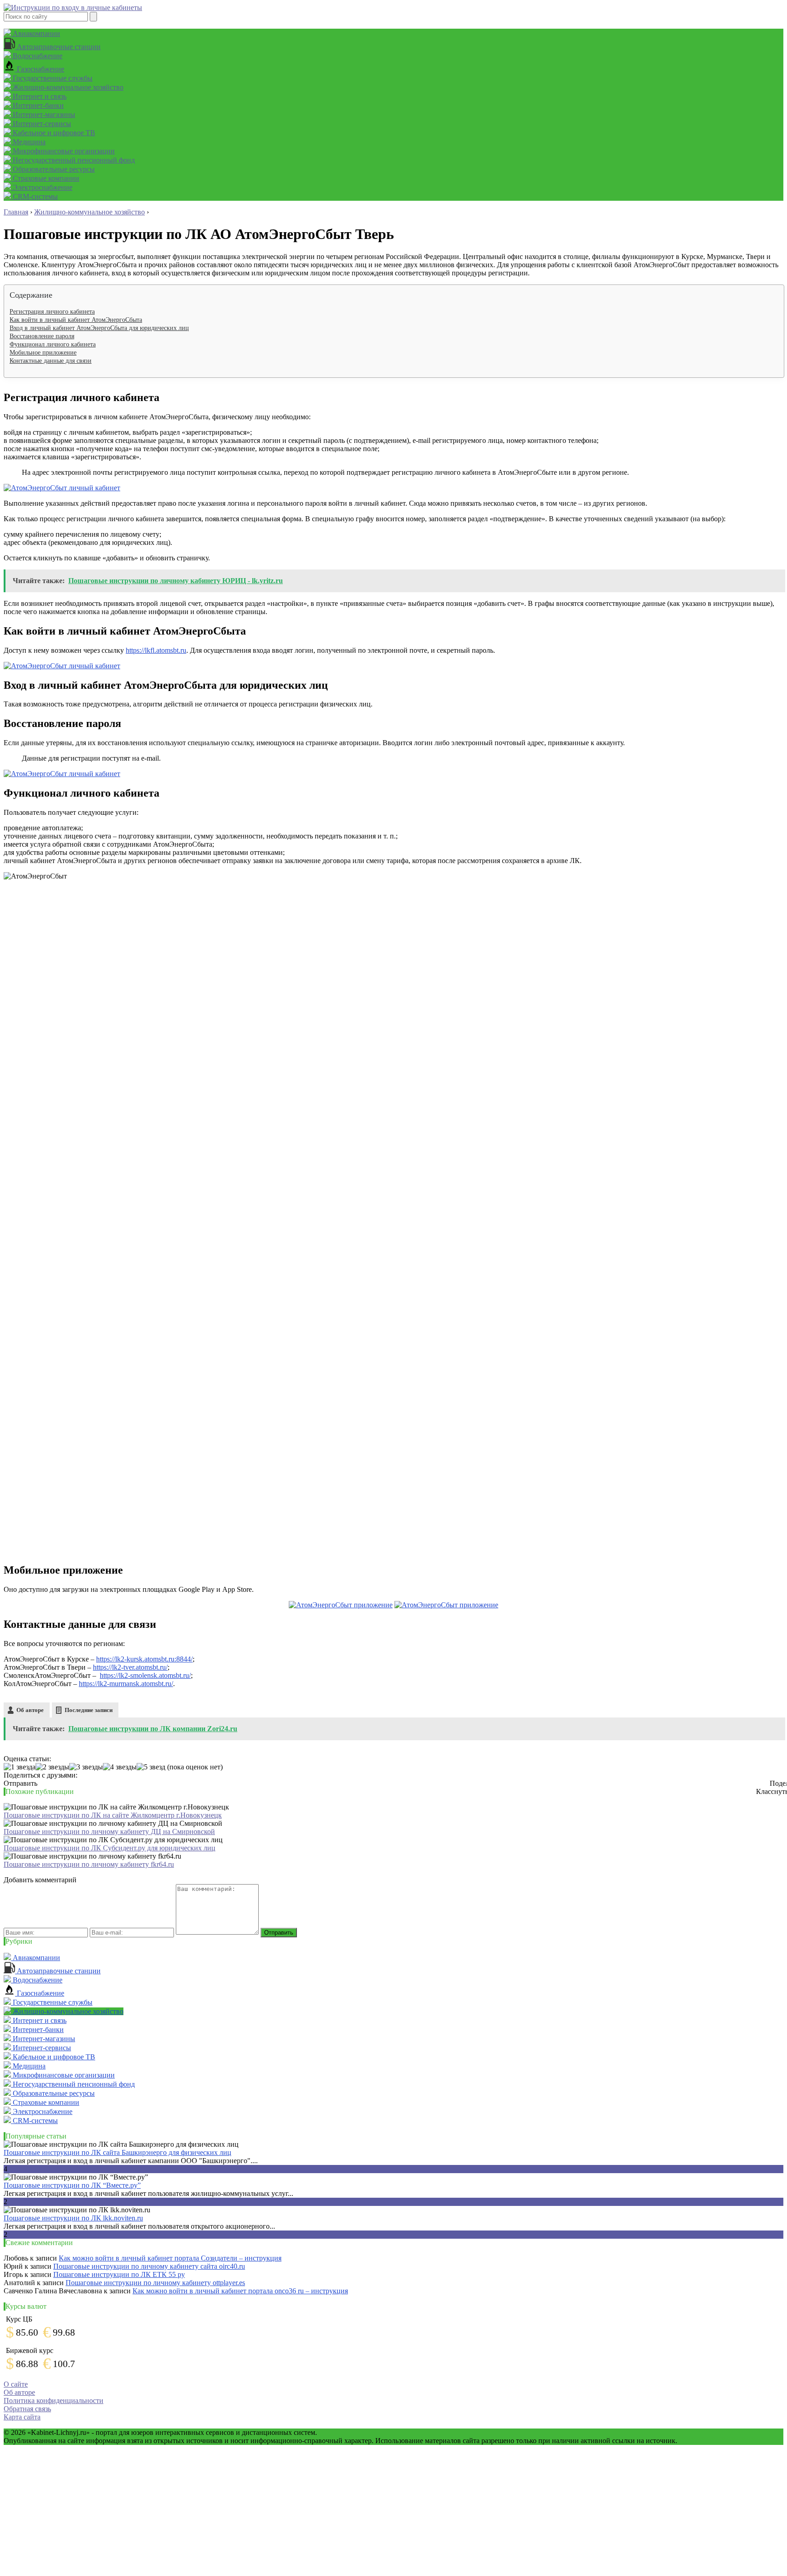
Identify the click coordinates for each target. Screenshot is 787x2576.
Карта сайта (22, 2417)
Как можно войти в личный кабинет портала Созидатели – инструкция (170, 2258)
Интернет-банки (37, 105)
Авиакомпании (36, 33)
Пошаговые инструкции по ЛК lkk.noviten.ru (73, 2218)
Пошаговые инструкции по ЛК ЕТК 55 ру (119, 2274)
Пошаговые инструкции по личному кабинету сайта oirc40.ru (149, 2266)
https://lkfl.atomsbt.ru (156, 650)
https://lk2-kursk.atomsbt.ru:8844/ (144, 1659)
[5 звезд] (151, 1767)
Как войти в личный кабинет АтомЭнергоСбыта (76, 320)
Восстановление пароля (42, 336)
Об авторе (30, 1710)
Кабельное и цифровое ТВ (53, 133)
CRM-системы (34, 196)
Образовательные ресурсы (53, 169)
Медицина (28, 142)
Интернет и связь (39, 96)
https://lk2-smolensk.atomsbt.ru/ (145, 1675)
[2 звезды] (52, 1767)
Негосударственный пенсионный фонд (73, 160)
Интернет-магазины (43, 114)
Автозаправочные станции (58, 47)
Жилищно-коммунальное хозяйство (67, 87)
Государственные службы (52, 78)
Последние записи (89, 1710)
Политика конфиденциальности (54, 2401)
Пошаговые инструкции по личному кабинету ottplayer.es (155, 2283)
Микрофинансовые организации (63, 151)
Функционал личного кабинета (53, 344)
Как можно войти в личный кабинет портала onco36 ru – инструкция (240, 2291)
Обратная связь (27, 2409)
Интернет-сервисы (41, 124)
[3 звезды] (86, 1767)
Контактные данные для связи (51, 361)
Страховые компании (45, 178)
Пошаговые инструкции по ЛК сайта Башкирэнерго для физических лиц (118, 2152)
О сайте (16, 2384)
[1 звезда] (20, 1767)
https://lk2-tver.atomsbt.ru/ (130, 1667)
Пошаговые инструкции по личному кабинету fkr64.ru (89, 1864)
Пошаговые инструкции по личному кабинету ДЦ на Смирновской (109, 1832)
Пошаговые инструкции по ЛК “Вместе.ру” (72, 2185)
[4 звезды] (120, 1767)
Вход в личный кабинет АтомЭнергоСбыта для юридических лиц (99, 328)
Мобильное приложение (43, 353)
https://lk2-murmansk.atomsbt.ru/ (126, 1684)
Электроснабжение (42, 187)
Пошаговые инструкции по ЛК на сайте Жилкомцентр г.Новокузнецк (113, 1815)
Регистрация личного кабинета (52, 312)
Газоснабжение (40, 69)
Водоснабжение (37, 56)
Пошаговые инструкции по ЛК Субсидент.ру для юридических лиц (110, 1848)
